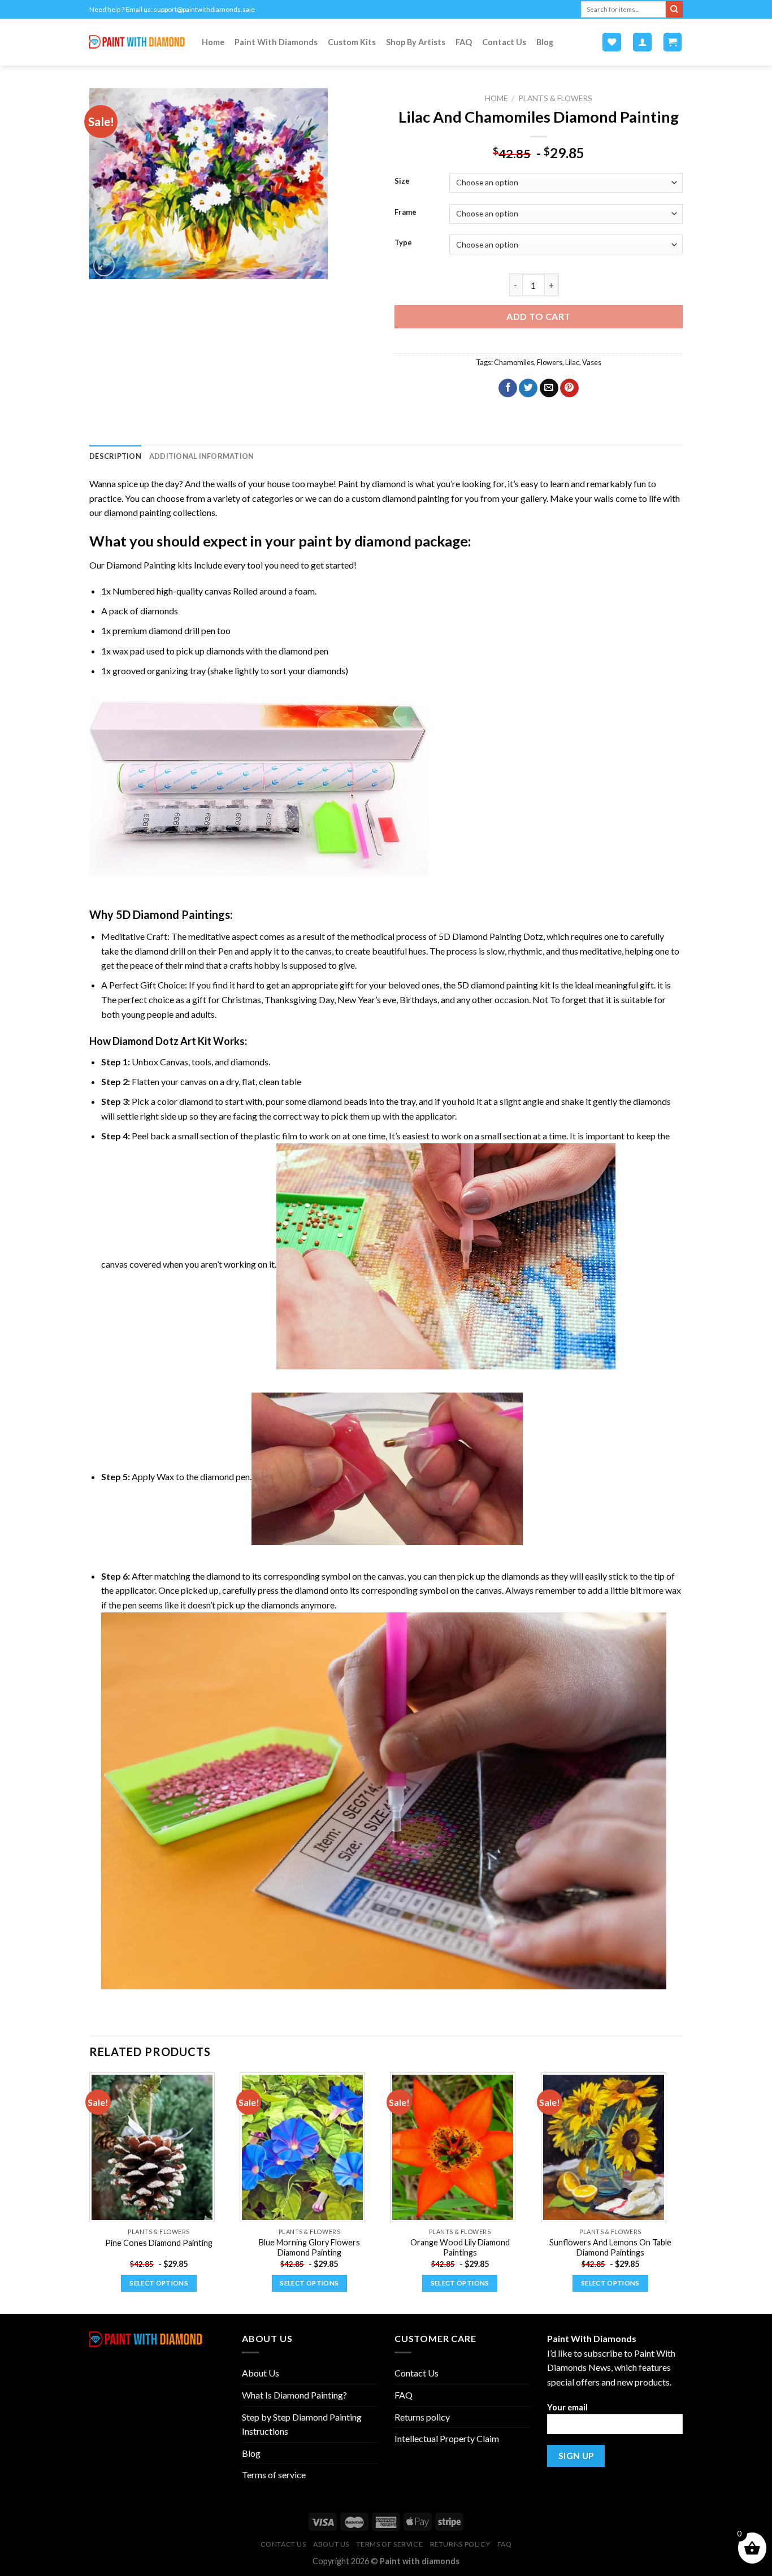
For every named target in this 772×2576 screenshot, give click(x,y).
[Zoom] (104, 265)
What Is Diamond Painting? (294, 2395)
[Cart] (673, 42)
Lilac (572, 362)
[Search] (674, 10)
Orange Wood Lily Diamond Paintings (460, 2248)
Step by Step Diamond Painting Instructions (302, 2424)
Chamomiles (514, 362)
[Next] (679, 2192)
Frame (405, 213)
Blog (545, 42)
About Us (261, 2373)
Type (403, 243)
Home (213, 42)
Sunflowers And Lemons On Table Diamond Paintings (610, 2248)
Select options (159, 2283)
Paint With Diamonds (276, 42)
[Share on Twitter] (528, 388)
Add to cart (538, 316)
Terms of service (274, 2475)
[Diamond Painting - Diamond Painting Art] (137, 42)
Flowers (550, 362)
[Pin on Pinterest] (569, 388)
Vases (592, 362)
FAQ (464, 42)
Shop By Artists (416, 42)
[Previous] (90, 2192)
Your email (567, 2407)
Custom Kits (352, 42)
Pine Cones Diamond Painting (159, 2243)
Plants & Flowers (555, 98)
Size (402, 181)
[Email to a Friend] (549, 388)
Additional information (202, 456)
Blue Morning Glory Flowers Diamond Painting (309, 2248)
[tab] (115, 456)
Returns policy (422, 2417)
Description (115, 456)
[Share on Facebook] (508, 388)
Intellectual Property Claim (447, 2438)
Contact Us (504, 42)
